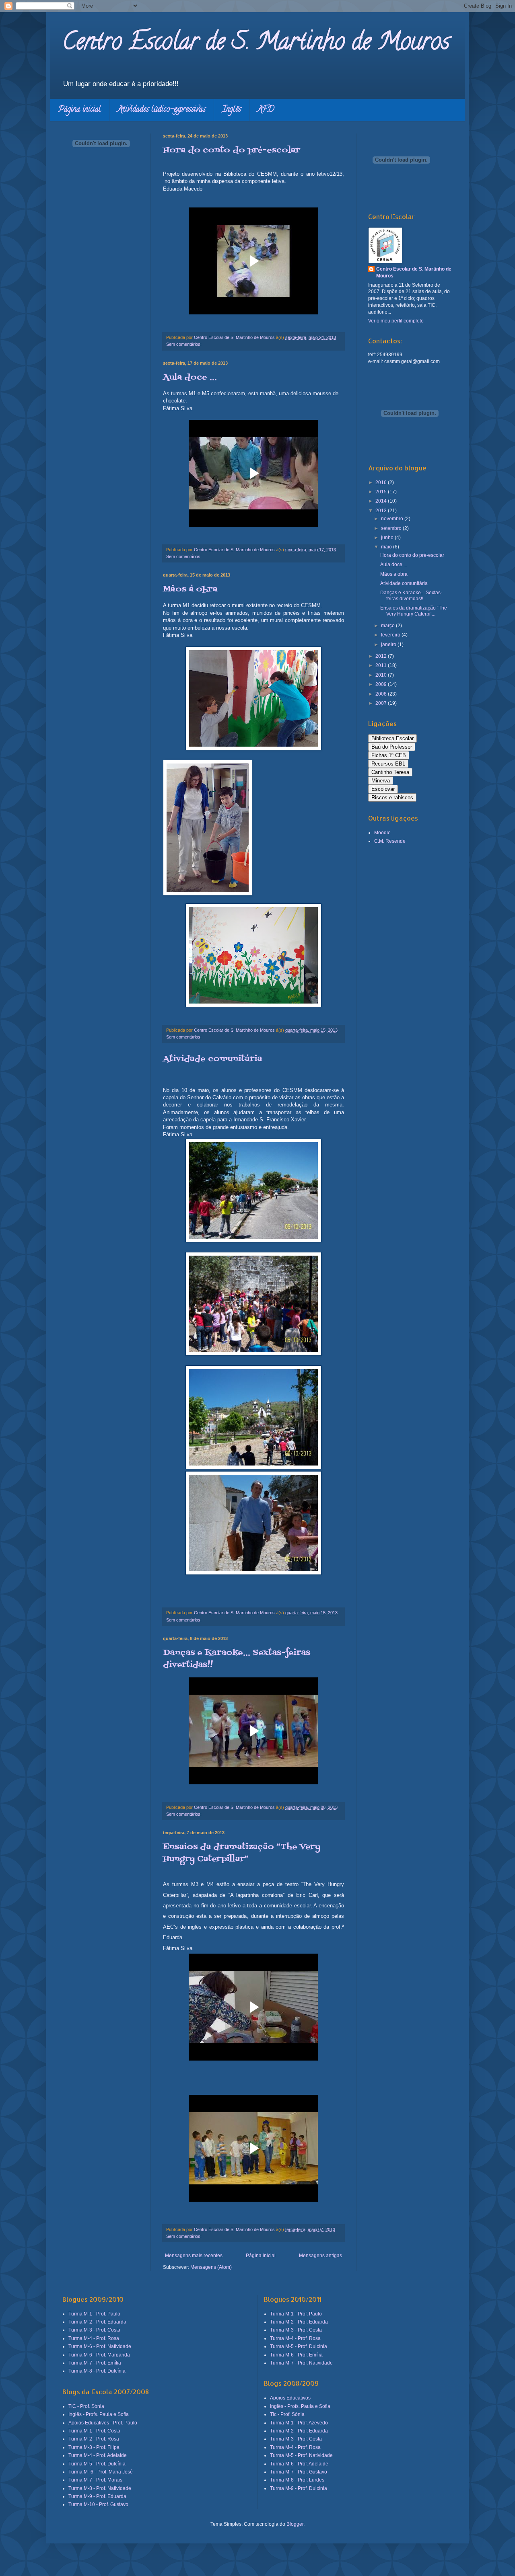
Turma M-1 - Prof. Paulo (94, 2314)
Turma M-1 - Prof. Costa (94, 2431)
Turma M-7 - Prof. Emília (95, 2363)
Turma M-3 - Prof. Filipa (94, 2447)
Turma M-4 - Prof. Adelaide (98, 2455)
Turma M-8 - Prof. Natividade (100, 2488)
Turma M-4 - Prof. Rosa (94, 2338)
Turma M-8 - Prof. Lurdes (297, 2480)
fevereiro (391, 635)
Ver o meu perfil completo (396, 321)
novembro (393, 519)
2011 (382, 665)
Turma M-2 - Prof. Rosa (94, 2439)
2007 (382, 703)
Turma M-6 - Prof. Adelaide (299, 2464)
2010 (382, 675)
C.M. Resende (390, 841)
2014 (382, 501)
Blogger (295, 2524)
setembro (392, 528)
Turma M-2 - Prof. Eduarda (97, 2322)
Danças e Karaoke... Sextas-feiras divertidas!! (411, 595)
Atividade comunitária (212, 1059)
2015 (382, 492)
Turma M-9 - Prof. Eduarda (97, 2496)
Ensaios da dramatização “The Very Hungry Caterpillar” (242, 1853)
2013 (382, 511)
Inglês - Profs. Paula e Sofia (99, 2414)
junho (388, 538)
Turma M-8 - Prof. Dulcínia (97, 2371)
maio (387, 547)
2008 (382, 694)
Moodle (382, 833)
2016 (382, 482)
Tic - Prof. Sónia (287, 2414)
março (388, 626)
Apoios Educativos (290, 2398)
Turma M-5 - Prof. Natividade (301, 2455)
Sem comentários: (184, 344)
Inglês (232, 110)
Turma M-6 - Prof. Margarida (99, 2355)
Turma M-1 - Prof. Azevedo (299, 2423)
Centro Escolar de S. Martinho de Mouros (256, 44)
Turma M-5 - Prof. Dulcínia (97, 2464)
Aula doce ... (190, 378)
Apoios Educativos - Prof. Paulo (103, 2423)
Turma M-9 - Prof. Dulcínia (299, 2488)
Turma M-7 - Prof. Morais (95, 2480)
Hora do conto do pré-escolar (232, 150)
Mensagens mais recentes (194, 2256)
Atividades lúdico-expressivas (162, 110)
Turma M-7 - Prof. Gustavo (299, 2472)
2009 (382, 684)
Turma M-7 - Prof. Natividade (301, 2363)
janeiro (389, 645)
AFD (266, 110)
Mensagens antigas (320, 2256)
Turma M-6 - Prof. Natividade (100, 2346)
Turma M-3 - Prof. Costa (94, 2330)
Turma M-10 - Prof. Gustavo (98, 2504)
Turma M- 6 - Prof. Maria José (101, 2472)
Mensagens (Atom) (211, 2267)
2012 (382, 656)
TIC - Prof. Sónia (86, 2406)
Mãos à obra (190, 589)
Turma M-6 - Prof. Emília (296, 2355)
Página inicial (80, 110)
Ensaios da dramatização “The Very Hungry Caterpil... (414, 611)
